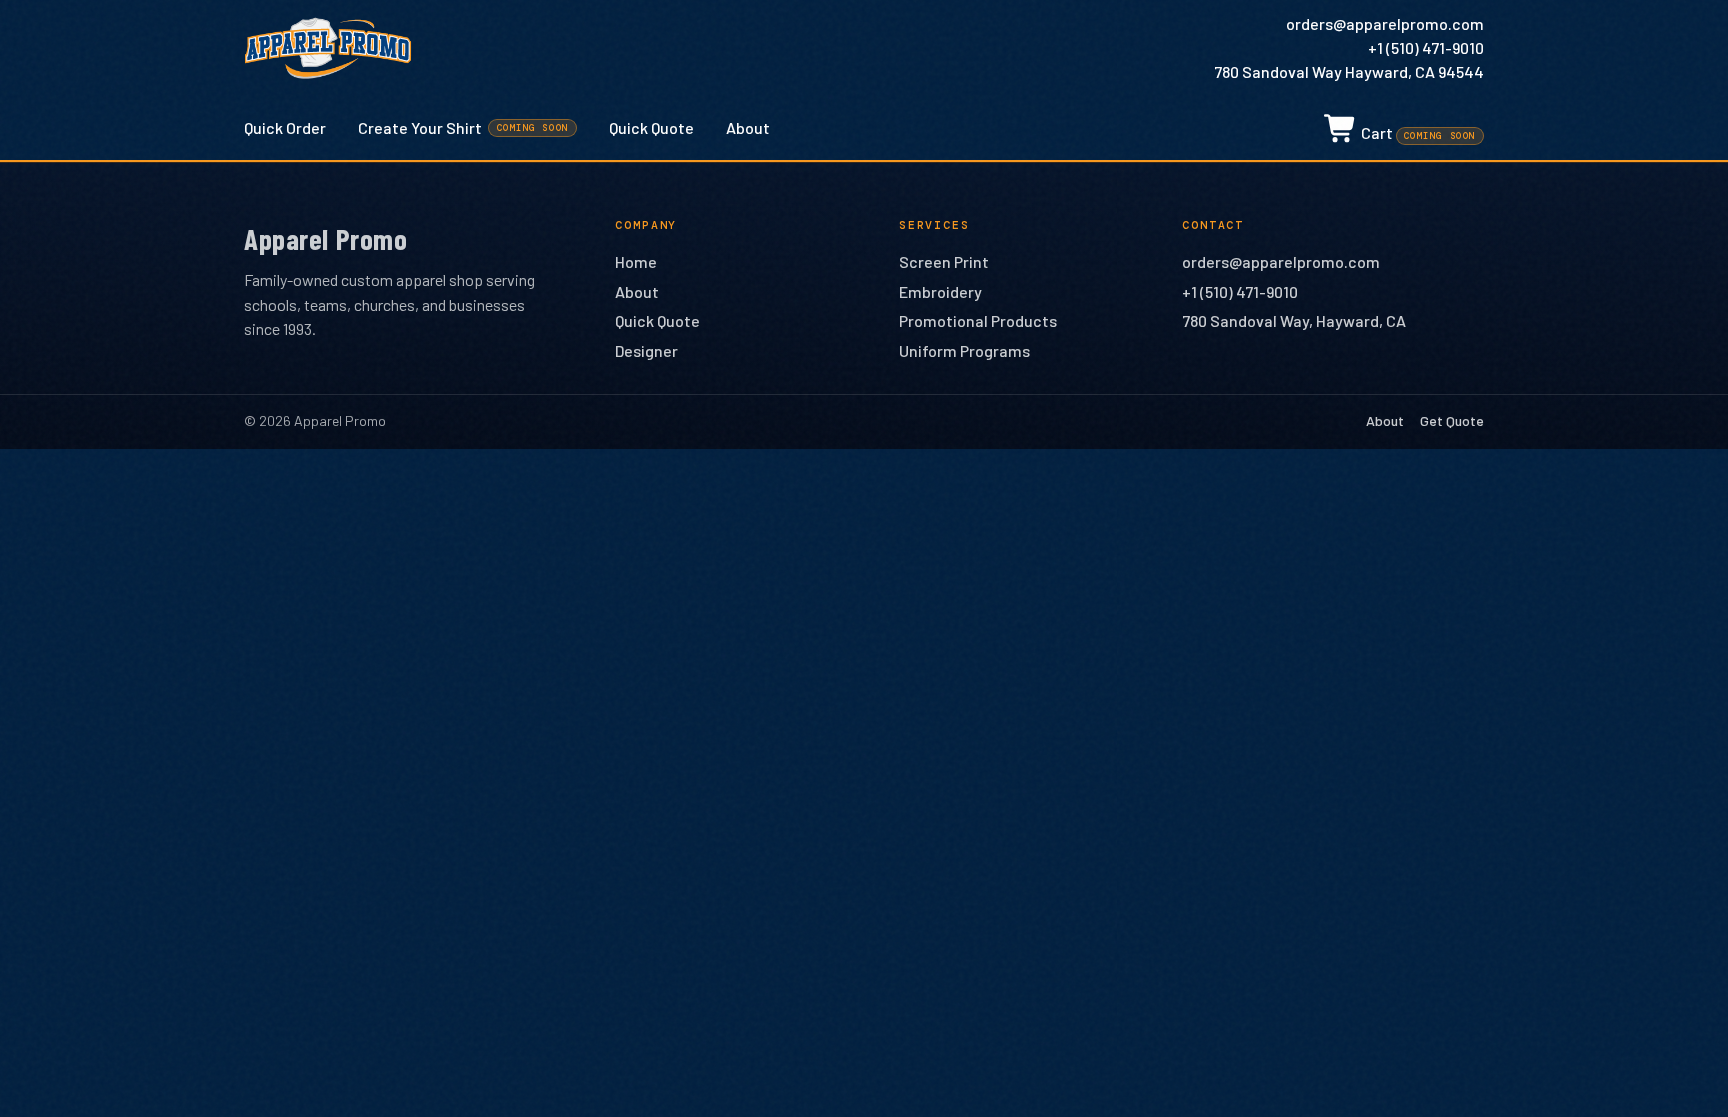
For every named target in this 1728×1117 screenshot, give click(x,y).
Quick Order (285, 127)
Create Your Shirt (463, 127)
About (748, 127)
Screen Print (944, 261)
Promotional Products (978, 320)
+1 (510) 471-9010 (1426, 47)
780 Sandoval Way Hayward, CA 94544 (1349, 71)
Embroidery (940, 291)
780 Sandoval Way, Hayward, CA (1294, 320)
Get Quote (1452, 420)
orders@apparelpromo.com (1385, 23)
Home (636, 261)
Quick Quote (651, 127)
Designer (646, 350)
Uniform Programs (964, 350)
